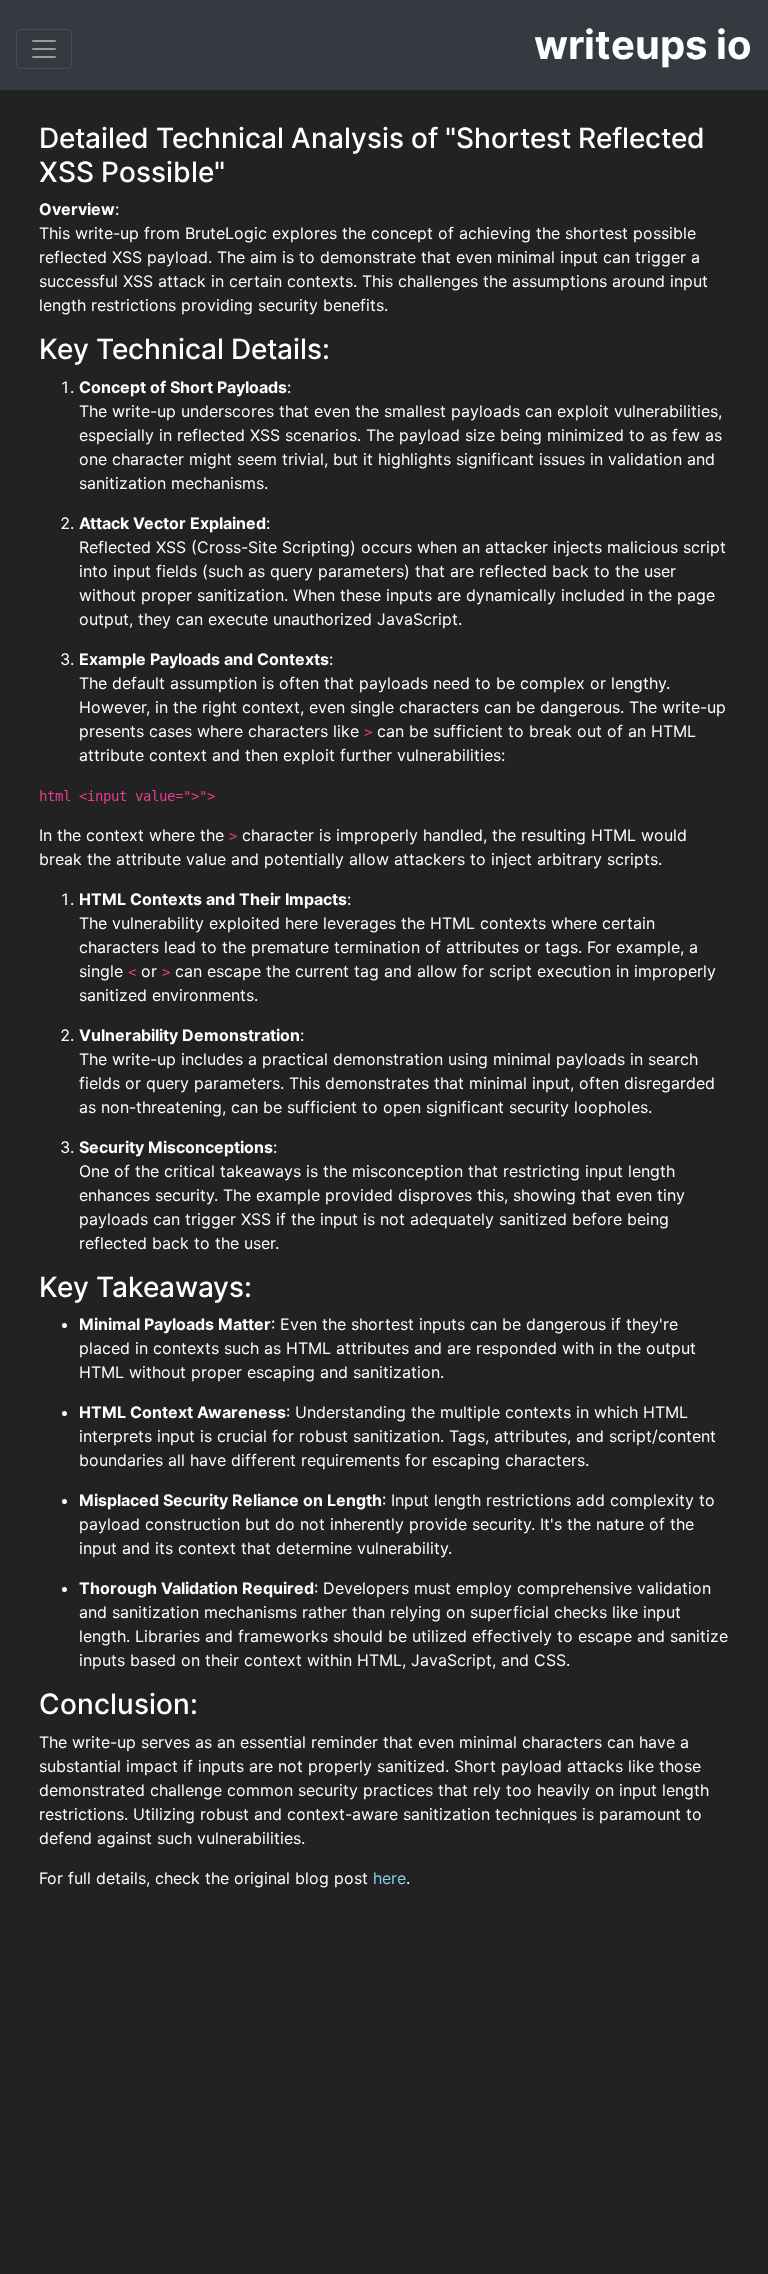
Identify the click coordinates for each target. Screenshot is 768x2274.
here (389, 1878)
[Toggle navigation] (44, 49)
